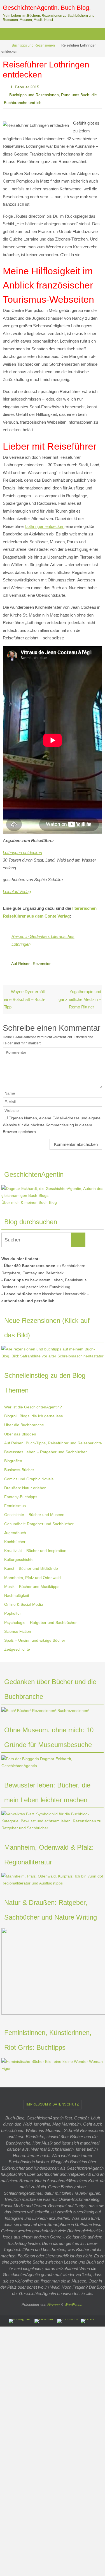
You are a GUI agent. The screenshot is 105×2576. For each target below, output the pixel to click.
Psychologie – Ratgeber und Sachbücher (40, 1622)
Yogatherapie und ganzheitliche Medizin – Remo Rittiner (80, 999)
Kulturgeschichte (19, 1559)
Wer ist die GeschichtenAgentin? (33, 1407)
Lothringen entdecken (45, 526)
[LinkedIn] (44, 2321)
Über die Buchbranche (24, 1425)
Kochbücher (15, 1541)
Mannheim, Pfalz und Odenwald (32, 1577)
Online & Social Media (24, 1604)
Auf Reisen (21, 964)
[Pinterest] (67, 2321)
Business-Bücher (19, 1470)
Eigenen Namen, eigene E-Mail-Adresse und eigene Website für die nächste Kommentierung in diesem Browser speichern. (52, 1125)
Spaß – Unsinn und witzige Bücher (35, 1640)
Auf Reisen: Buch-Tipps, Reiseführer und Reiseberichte (53, 1443)
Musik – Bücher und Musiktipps (32, 1586)
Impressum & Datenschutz (53, 2104)
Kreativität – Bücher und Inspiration (35, 1551)
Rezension (42, 964)
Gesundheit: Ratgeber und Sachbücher (39, 1524)
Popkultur (13, 1613)
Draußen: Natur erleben (25, 1488)
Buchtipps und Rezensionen (33, 45)
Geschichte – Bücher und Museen (34, 1515)
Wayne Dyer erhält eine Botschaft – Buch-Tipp (25, 999)
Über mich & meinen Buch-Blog (29, 1202)
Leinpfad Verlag (17, 892)
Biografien (13, 1461)
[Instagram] (20, 2321)
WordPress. (74, 2304)
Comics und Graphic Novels (29, 1479)
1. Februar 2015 (25, 87)
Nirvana (53, 2304)
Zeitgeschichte (17, 1649)
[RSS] (87, 2321)
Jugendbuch (15, 1532)
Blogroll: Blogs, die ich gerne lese (34, 1416)
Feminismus (15, 1506)
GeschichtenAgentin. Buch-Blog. (47, 8)
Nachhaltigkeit (17, 1595)
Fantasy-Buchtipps (21, 1496)
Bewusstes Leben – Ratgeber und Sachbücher (46, 1452)
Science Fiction (18, 1631)
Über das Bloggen (20, 1434)
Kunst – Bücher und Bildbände (31, 1568)
